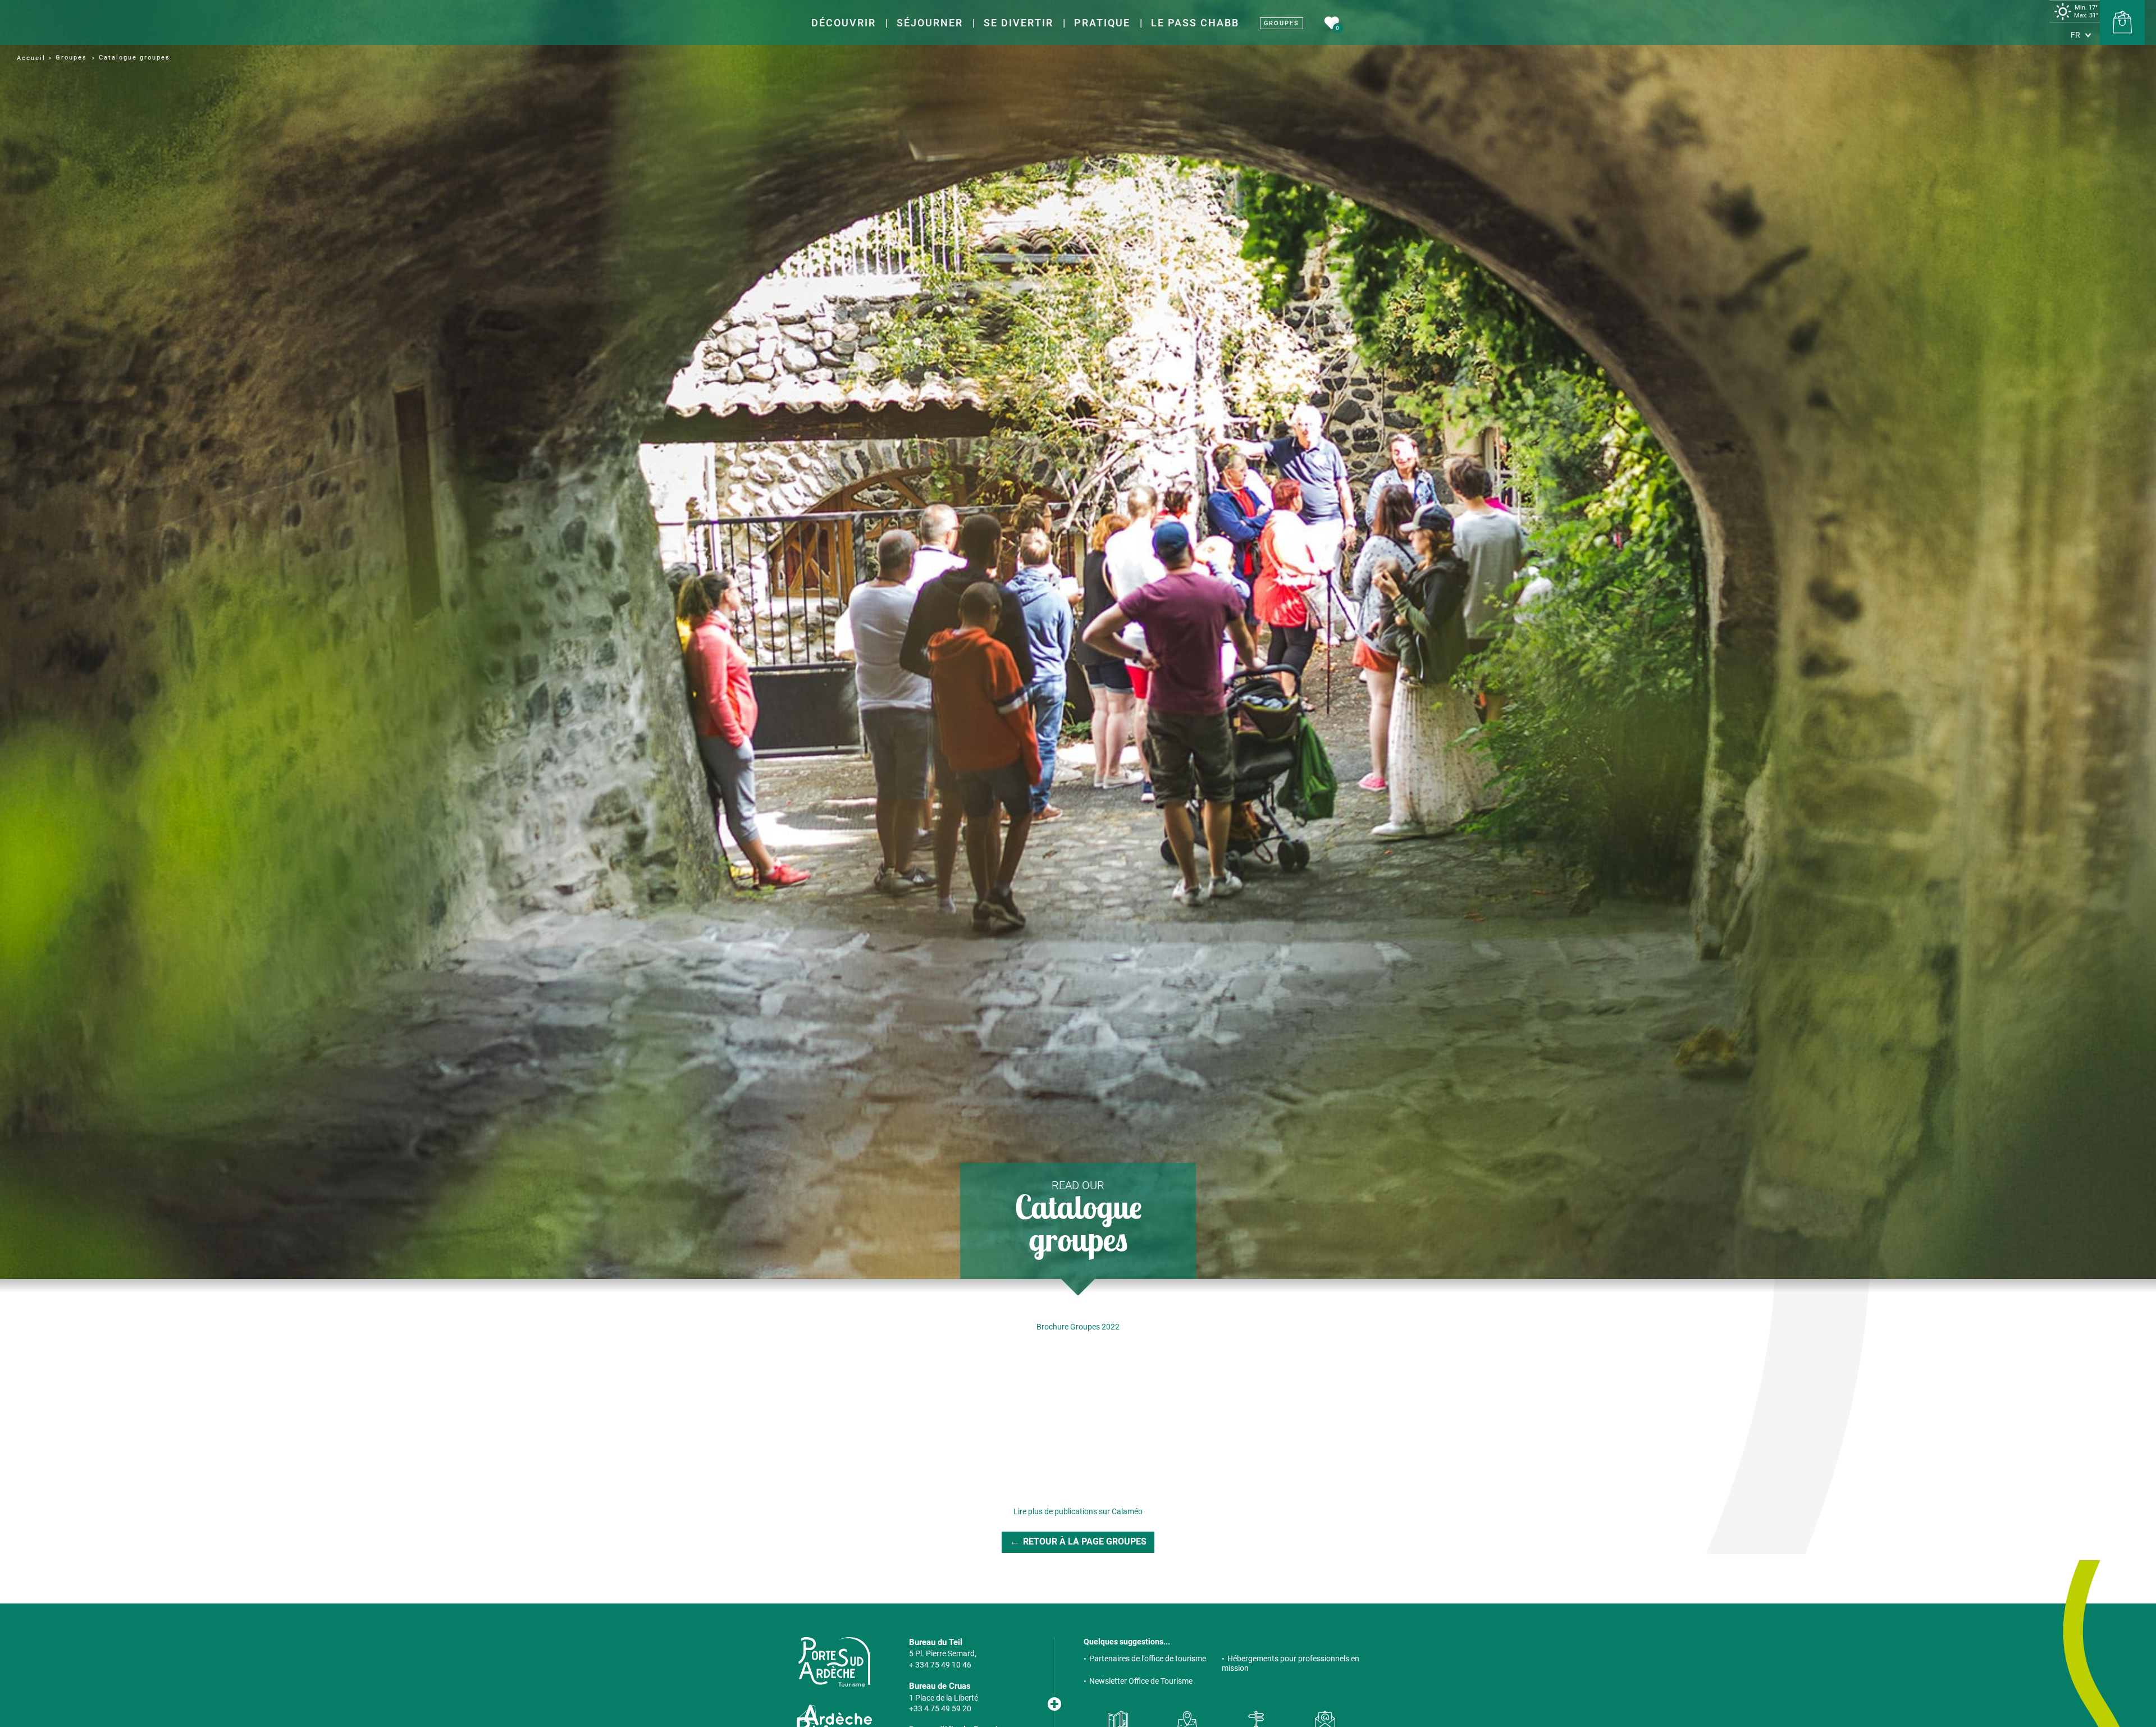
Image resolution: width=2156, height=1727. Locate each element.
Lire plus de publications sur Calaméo (1078, 1511)
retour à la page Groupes (1085, 1541)
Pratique (1102, 23)
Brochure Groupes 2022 (1078, 1327)
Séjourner (930, 23)
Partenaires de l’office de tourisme (1148, 1659)
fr (2075, 35)
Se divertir (1018, 23)
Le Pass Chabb (1195, 23)
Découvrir (844, 23)
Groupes (1282, 23)
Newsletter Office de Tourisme (1141, 1681)
